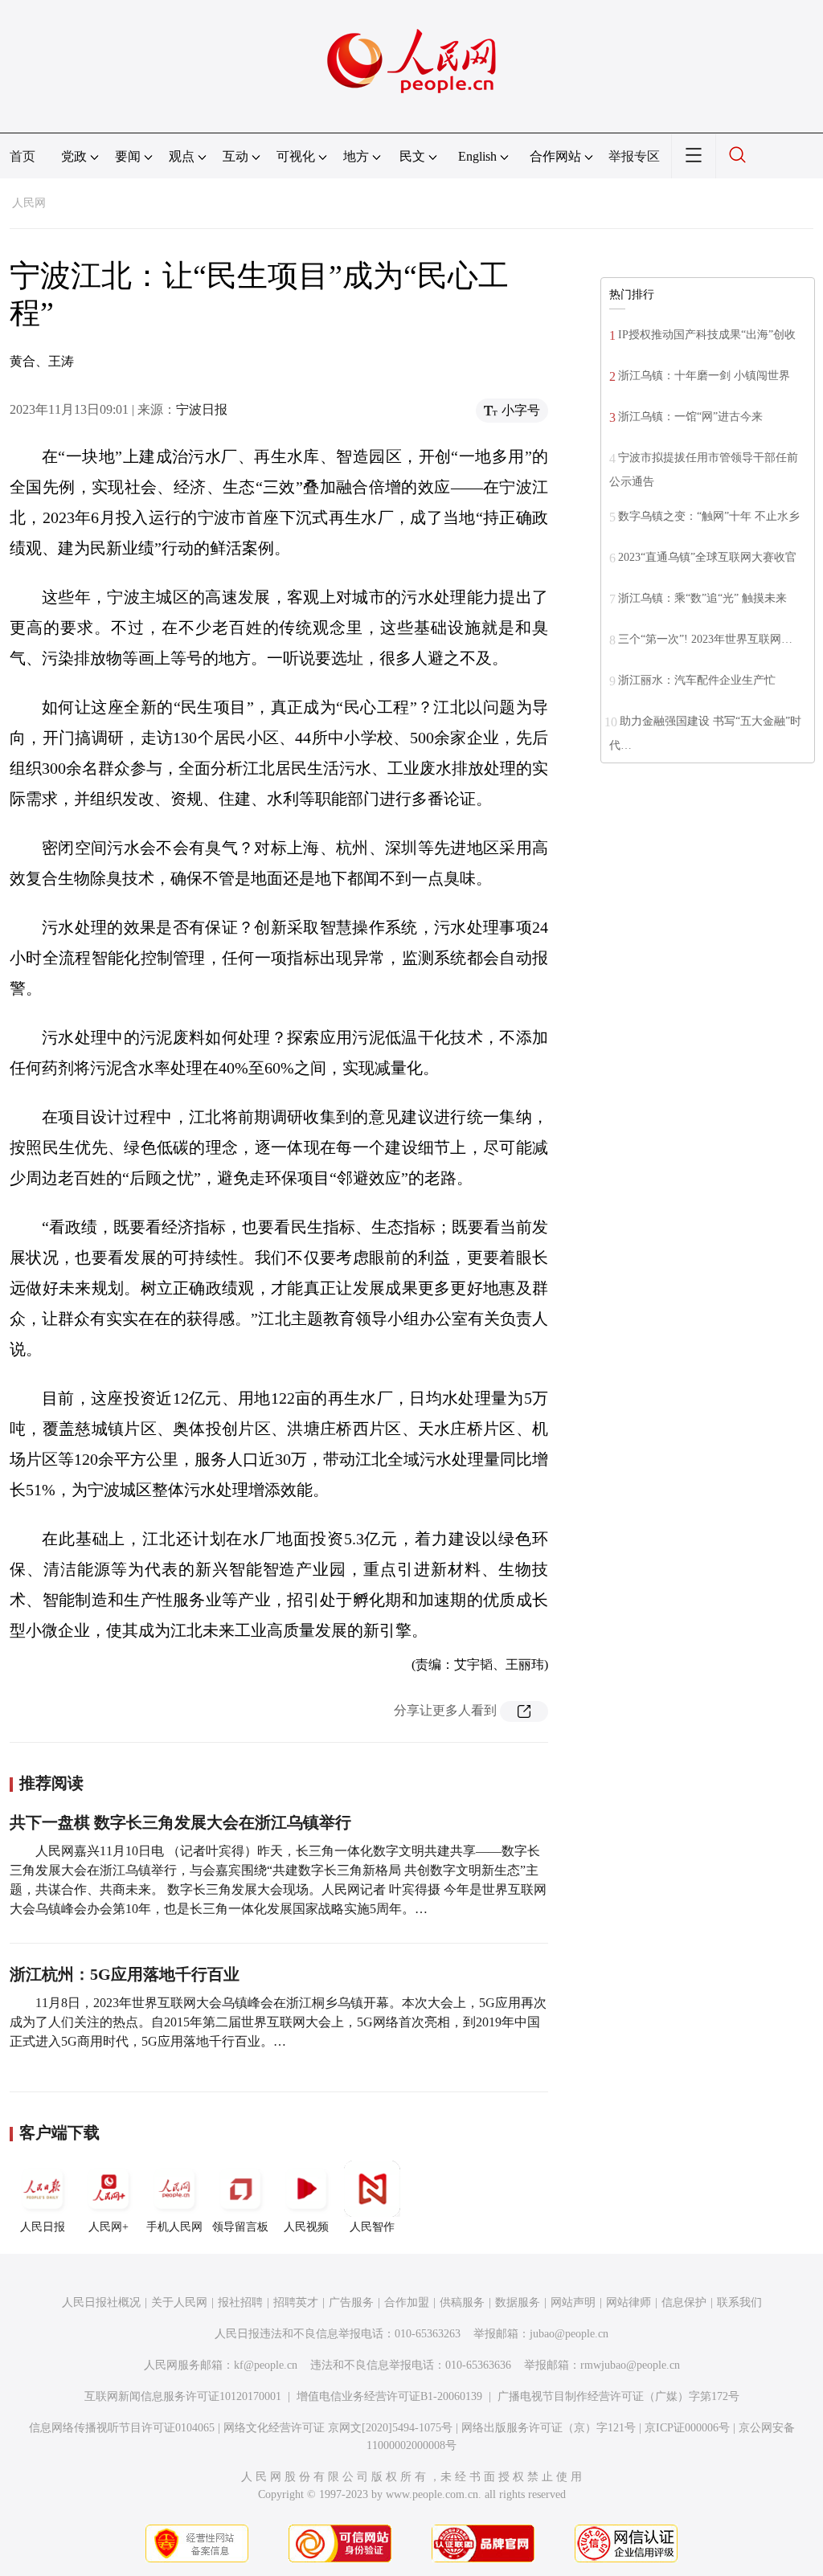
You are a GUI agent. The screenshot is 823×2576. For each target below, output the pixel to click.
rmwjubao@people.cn (630, 2365)
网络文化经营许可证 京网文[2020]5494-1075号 (338, 2428)
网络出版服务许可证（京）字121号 (549, 2428)
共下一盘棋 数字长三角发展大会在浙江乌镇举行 (180, 1822)
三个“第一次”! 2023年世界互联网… (705, 639)
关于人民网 (179, 2302)
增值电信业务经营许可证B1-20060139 (389, 2396)
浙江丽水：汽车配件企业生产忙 (697, 680)
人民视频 (306, 2227)
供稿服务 (462, 2302)
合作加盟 (407, 2302)
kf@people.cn (266, 2365)
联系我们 (739, 2302)
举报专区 (634, 156)
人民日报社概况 (101, 2302)
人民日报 (43, 2227)
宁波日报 (202, 409)
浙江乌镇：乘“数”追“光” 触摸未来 (702, 598)
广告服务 (351, 2302)
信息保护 (684, 2302)
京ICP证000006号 (687, 2428)
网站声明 (573, 2302)
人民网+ (109, 2227)
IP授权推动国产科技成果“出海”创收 (707, 335)
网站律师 (629, 2302)
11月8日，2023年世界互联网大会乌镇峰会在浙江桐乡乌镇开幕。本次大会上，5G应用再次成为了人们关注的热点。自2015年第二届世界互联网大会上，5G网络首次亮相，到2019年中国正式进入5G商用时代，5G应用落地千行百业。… (278, 2022)
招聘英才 (296, 2302)
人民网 (29, 203)
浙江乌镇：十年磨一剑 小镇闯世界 (704, 376)
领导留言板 (240, 2227)
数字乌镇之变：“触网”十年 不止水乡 (709, 516)
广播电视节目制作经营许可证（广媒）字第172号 (618, 2396)
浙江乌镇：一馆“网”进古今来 (690, 417)
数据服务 (518, 2302)
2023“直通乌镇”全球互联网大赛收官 (707, 557)
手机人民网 (174, 2227)
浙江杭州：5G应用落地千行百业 (125, 1974)
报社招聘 (240, 2302)
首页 (23, 156)
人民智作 (372, 2227)
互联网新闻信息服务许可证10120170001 (183, 2396)
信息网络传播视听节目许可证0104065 (122, 2428)
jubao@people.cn (569, 2334)
